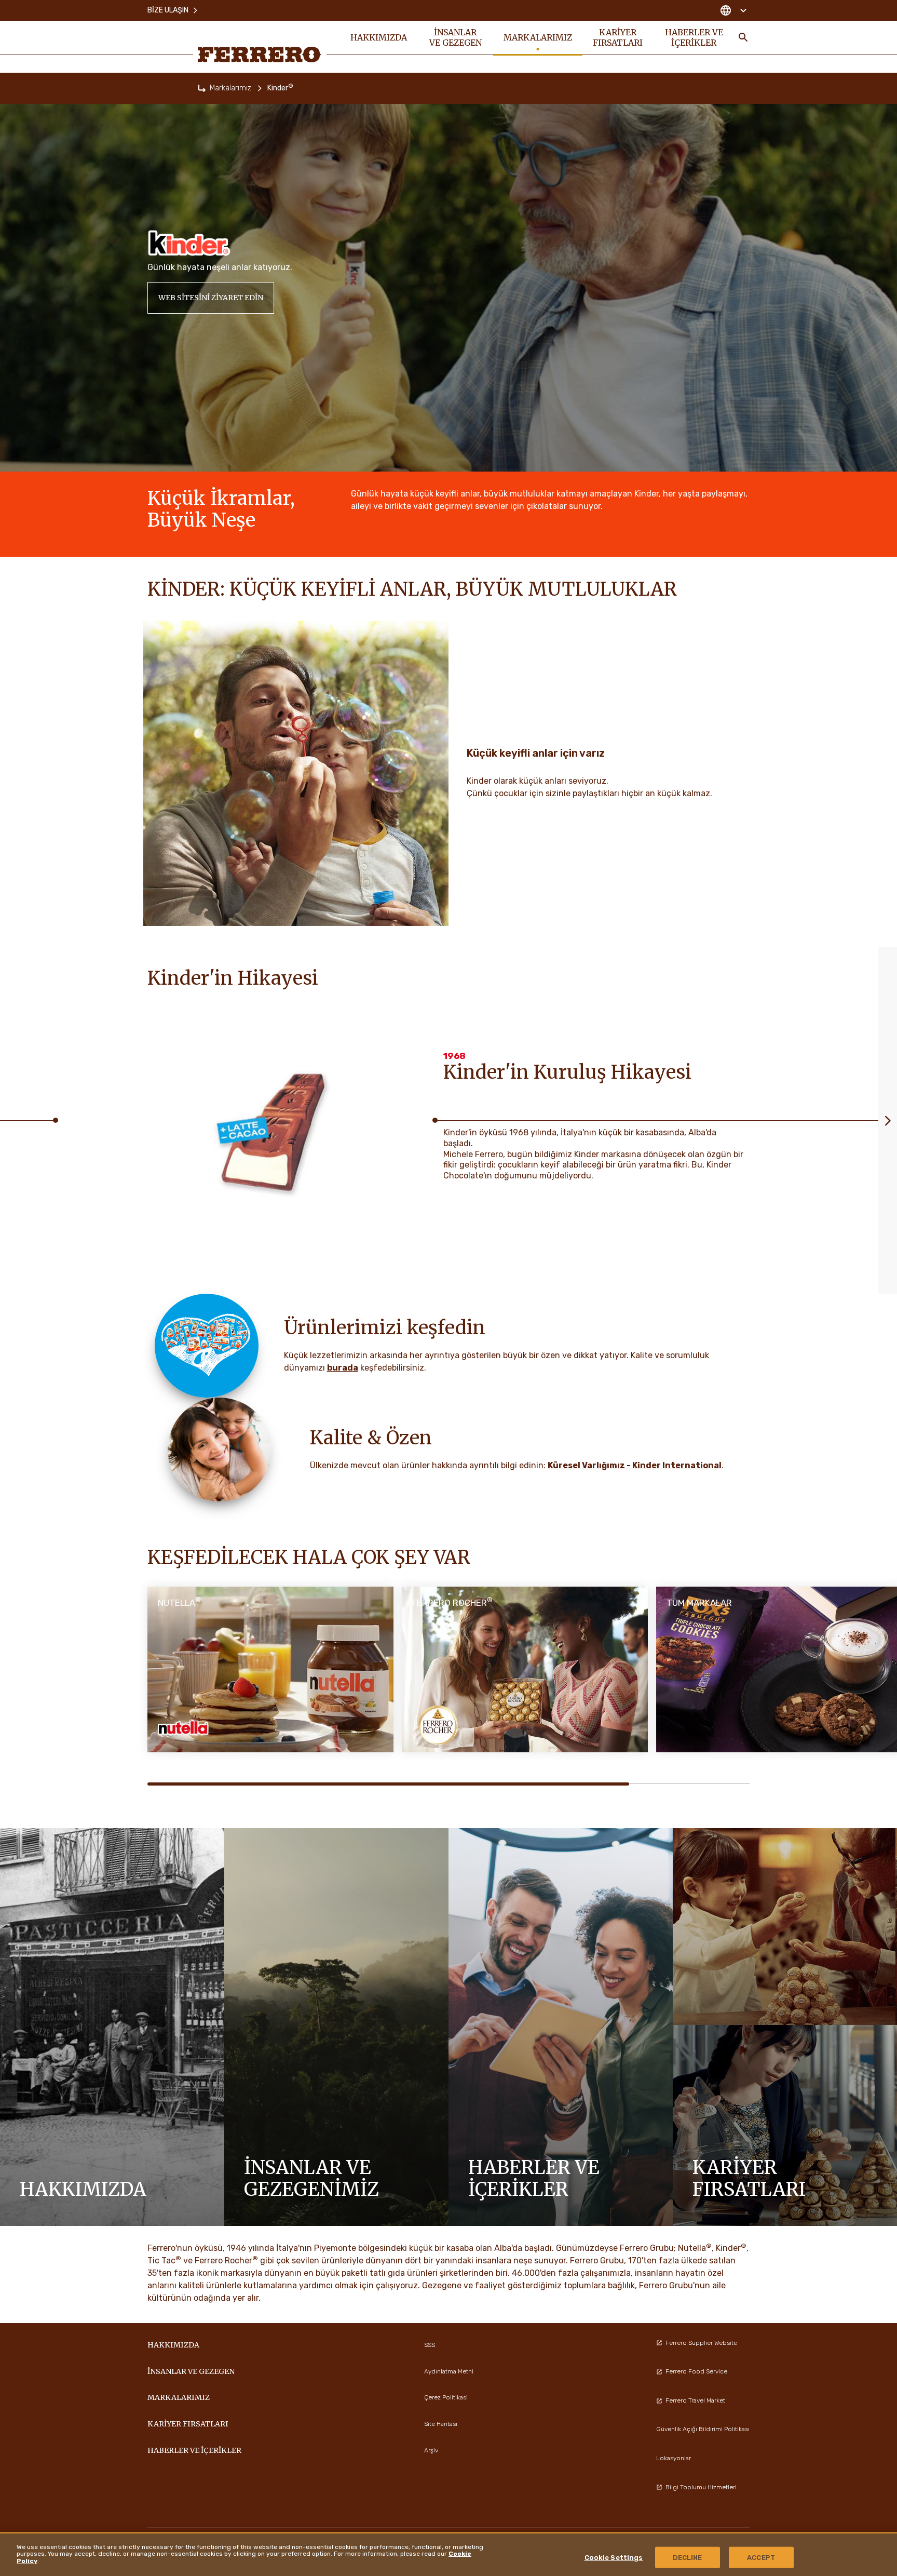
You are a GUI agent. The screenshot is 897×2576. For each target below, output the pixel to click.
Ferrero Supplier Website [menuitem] (701, 2343)
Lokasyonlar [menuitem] (674, 2458)
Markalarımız (230, 88)
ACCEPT (761, 2558)
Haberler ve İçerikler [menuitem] (694, 37)
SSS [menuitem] (430, 2345)
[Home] (202, 88)
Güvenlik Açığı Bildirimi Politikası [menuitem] (703, 2429)
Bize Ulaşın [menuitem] (168, 10)
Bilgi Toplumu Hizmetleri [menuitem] (701, 2487)
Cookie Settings (614, 2558)
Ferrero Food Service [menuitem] (696, 2371)
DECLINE (688, 2558)
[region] (448, 2554)
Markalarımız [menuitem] (538, 37)
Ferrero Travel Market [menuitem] (695, 2400)
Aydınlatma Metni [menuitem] (449, 2371)
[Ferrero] (260, 55)
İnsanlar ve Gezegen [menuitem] (456, 37)
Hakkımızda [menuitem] (379, 37)
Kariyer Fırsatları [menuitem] (618, 37)
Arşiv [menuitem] (431, 2450)
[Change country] (733, 10)
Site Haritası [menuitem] (441, 2424)
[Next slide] (888, 1120)
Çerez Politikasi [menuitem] (446, 2397)
